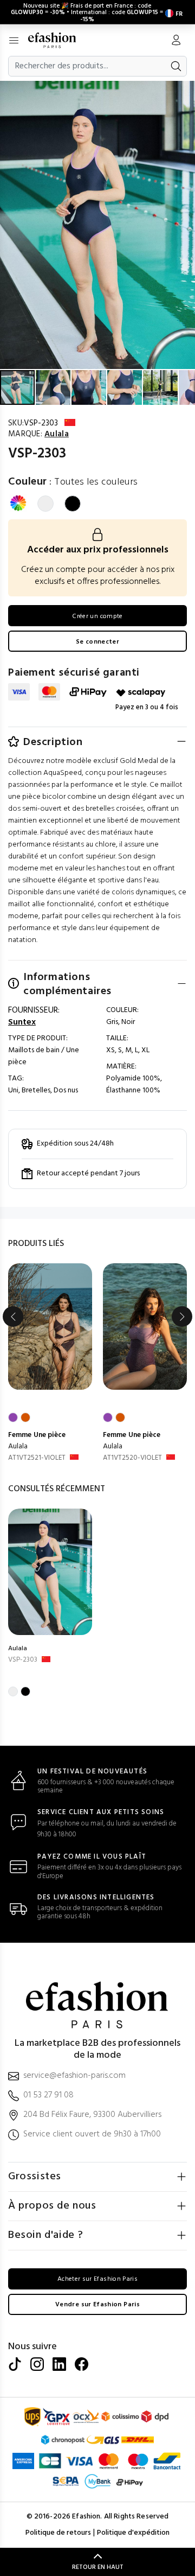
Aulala (18, 1446)
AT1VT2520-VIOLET (132, 1458)
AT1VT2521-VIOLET (37, 1458)
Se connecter (97, 642)
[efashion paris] (58, 40)
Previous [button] (13, 1316)
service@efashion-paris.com (74, 2076)
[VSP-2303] (50, 1572)
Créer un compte (97, 616)
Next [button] (182, 1316)
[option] (50, 1364)
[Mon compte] (176, 41)
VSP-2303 (23, 1660)
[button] (185, 91)
